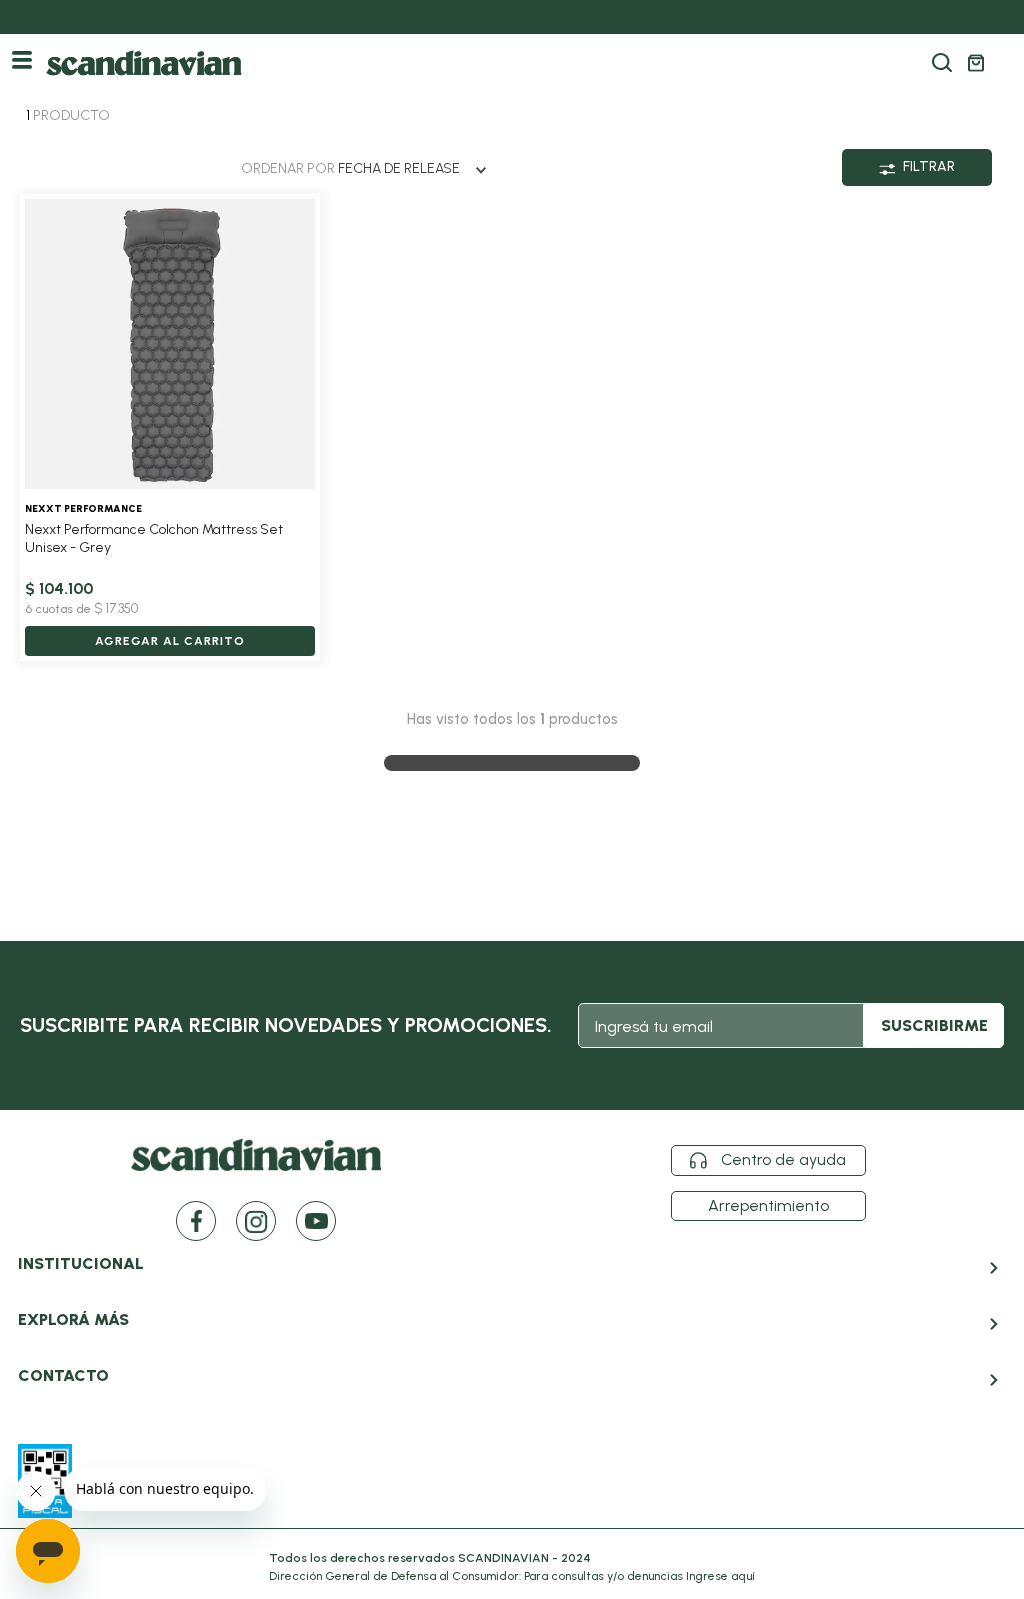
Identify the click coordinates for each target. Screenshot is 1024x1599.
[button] (942, 63)
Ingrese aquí (720, 1576)
